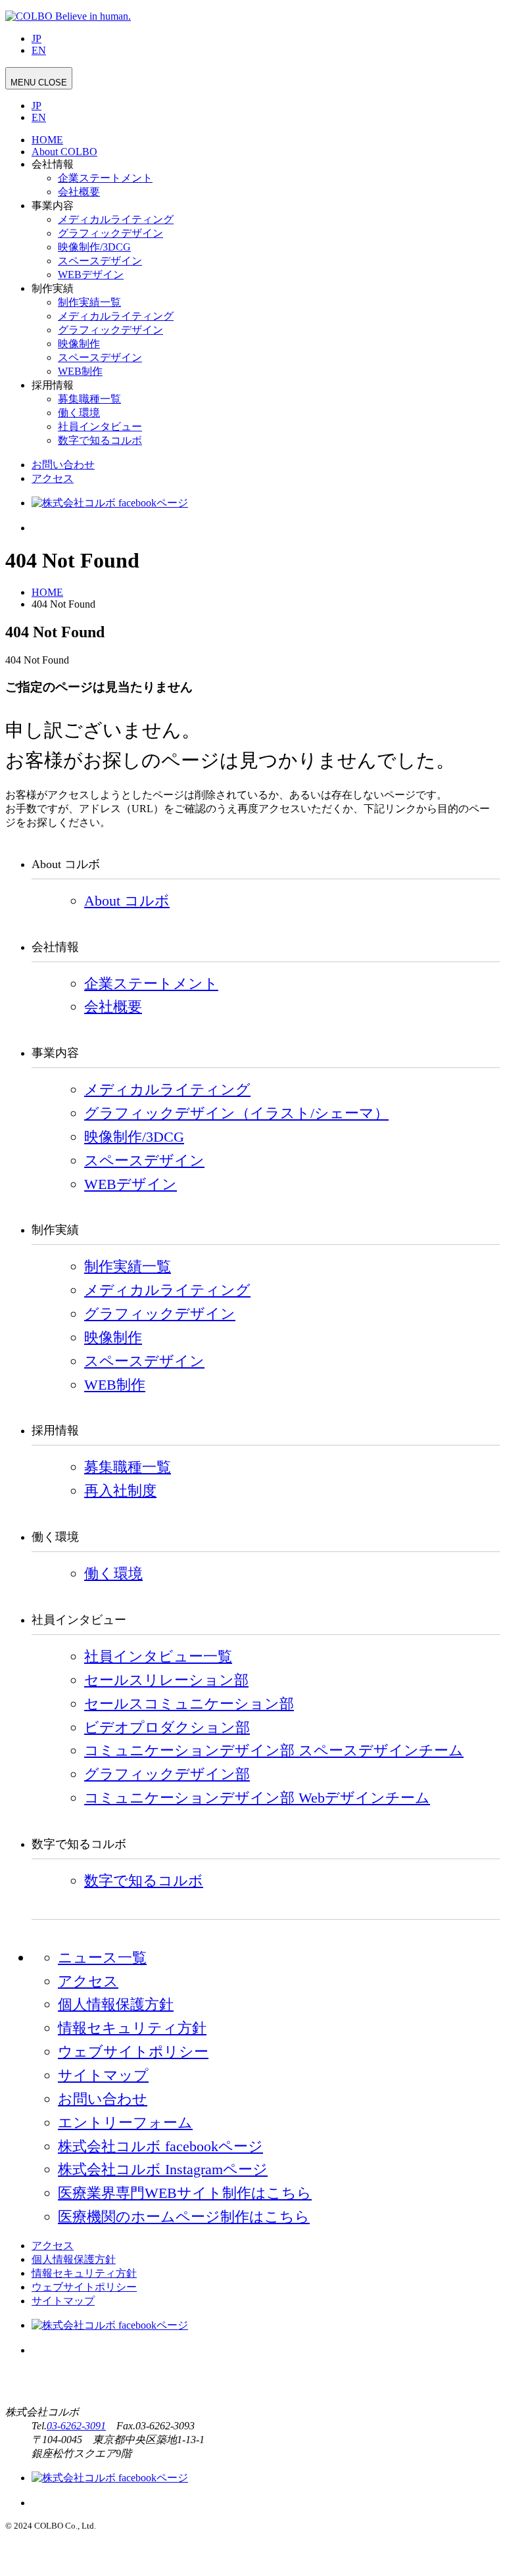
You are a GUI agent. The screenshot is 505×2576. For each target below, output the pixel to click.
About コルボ (127, 901)
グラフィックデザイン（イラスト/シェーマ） (236, 1113)
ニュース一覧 (102, 1957)
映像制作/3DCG (94, 247)
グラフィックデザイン (110, 233)
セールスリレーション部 (166, 1680)
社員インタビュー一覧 (158, 1656)
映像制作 (79, 344)
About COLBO (64, 152)
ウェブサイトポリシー (133, 2052)
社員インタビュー (100, 426)
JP (36, 38)
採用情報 (53, 385)
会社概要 (79, 192)
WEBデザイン (91, 275)
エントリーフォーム (125, 2123)
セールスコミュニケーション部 (189, 1704)
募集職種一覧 (89, 399)
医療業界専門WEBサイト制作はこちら (185, 2193)
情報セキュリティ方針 (132, 2028)
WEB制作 (80, 371)
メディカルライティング (116, 219)
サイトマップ (103, 2075)
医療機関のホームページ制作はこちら (184, 2217)
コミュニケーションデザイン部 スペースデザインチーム (274, 1750)
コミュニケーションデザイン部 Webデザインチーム (257, 1798)
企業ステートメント (105, 178)
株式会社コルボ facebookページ (160, 2146)
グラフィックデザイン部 (167, 1774)
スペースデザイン (100, 261)
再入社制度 (120, 1491)
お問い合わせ (63, 465)
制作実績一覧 (89, 302)
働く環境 (79, 413)
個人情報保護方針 (116, 2004)
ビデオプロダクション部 (167, 1727)
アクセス (53, 478)
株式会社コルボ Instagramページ (163, 2169)
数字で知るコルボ (100, 440)
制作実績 (53, 288)
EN (39, 50)
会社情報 (53, 164)
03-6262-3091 (76, 2426)
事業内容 (53, 206)
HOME (47, 140)
